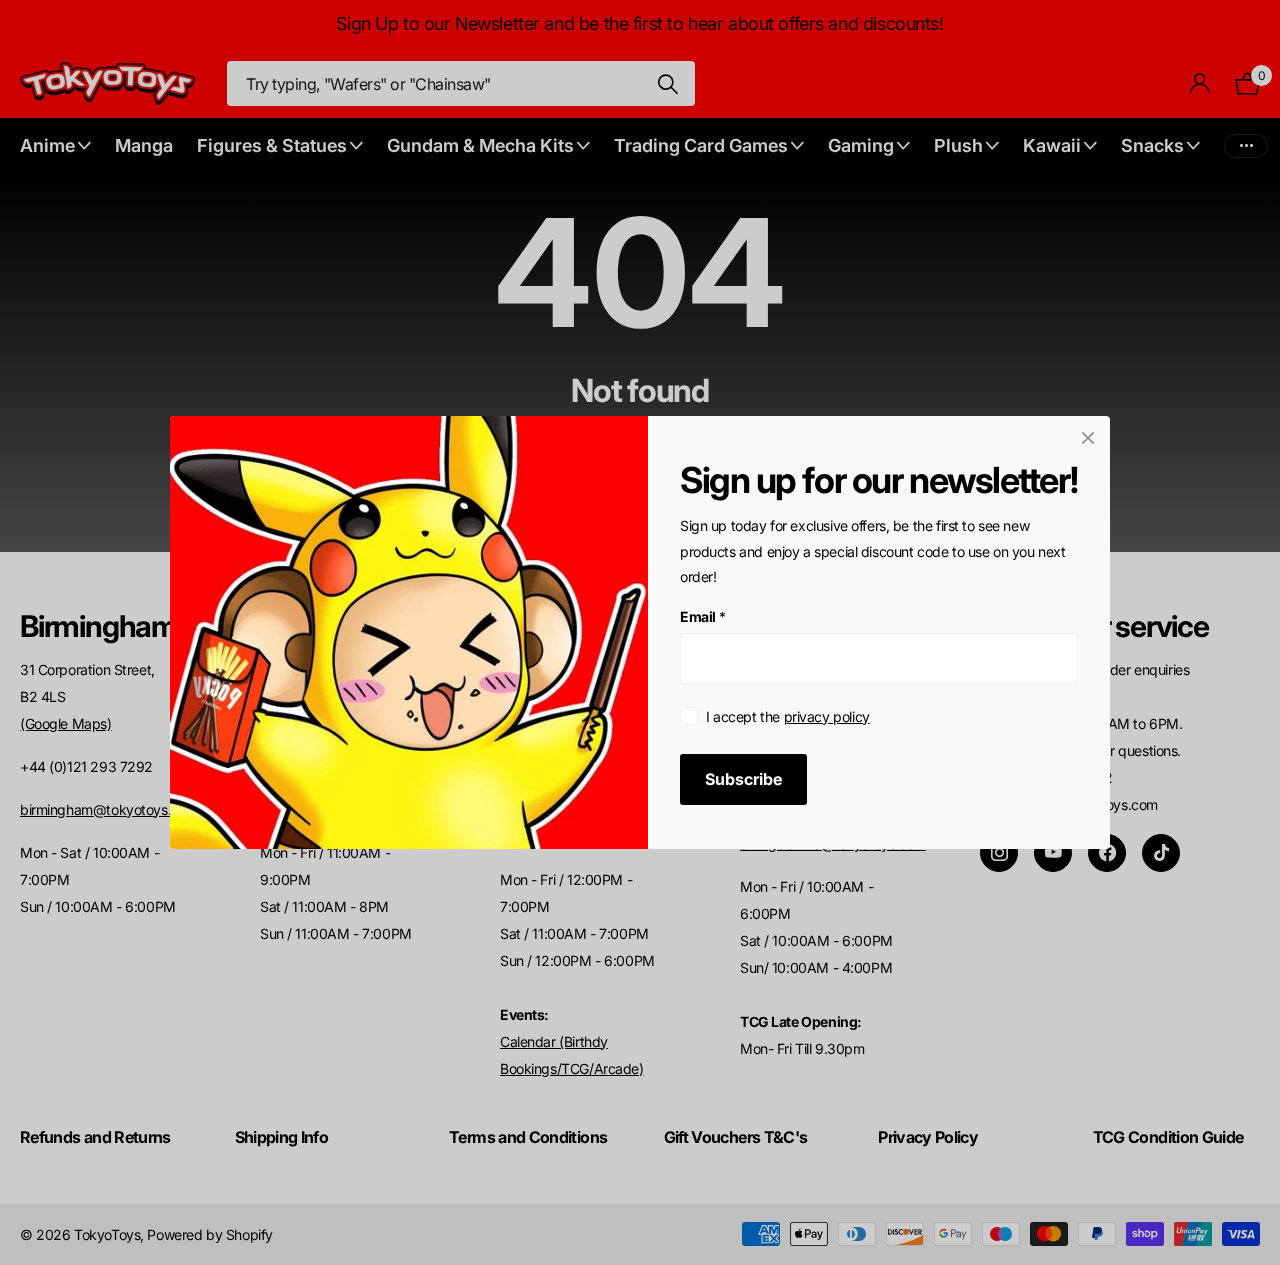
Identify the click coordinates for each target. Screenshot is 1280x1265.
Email (703, 616)
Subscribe (743, 779)
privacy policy (827, 716)
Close (1088, 438)
